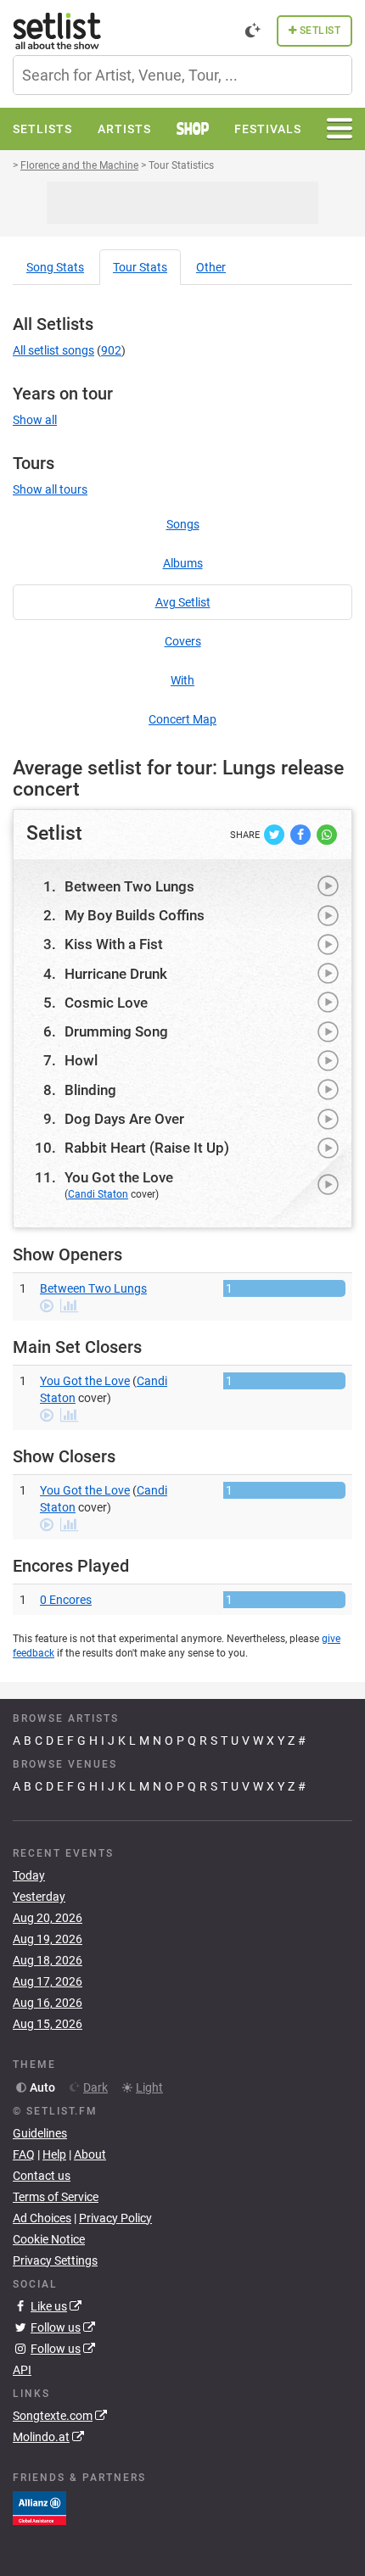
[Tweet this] (275, 833)
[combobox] (182, 75)
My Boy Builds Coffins (135, 915)
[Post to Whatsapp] (327, 833)
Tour (140, 267)
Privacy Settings (55, 2260)
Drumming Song (116, 1031)
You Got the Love (119, 1177)
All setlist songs (53, 350)
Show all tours (50, 489)
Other (211, 267)
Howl (81, 1060)
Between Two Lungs (129, 886)
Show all (35, 420)
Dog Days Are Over (124, 1119)
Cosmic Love (106, 1003)
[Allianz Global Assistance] (39, 2507)
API (22, 2370)
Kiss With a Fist (114, 944)
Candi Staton (98, 1194)
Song (55, 267)
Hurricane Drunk (116, 974)
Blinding (90, 1090)
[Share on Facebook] (302, 833)
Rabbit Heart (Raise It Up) (147, 1148)
